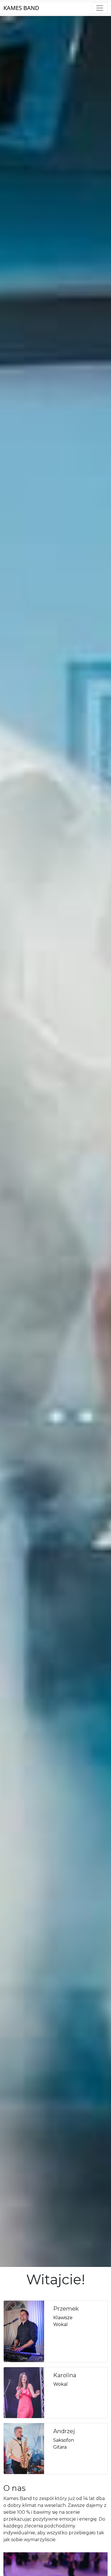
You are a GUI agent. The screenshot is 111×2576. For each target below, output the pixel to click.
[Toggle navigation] (100, 8)
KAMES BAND (21, 8)
